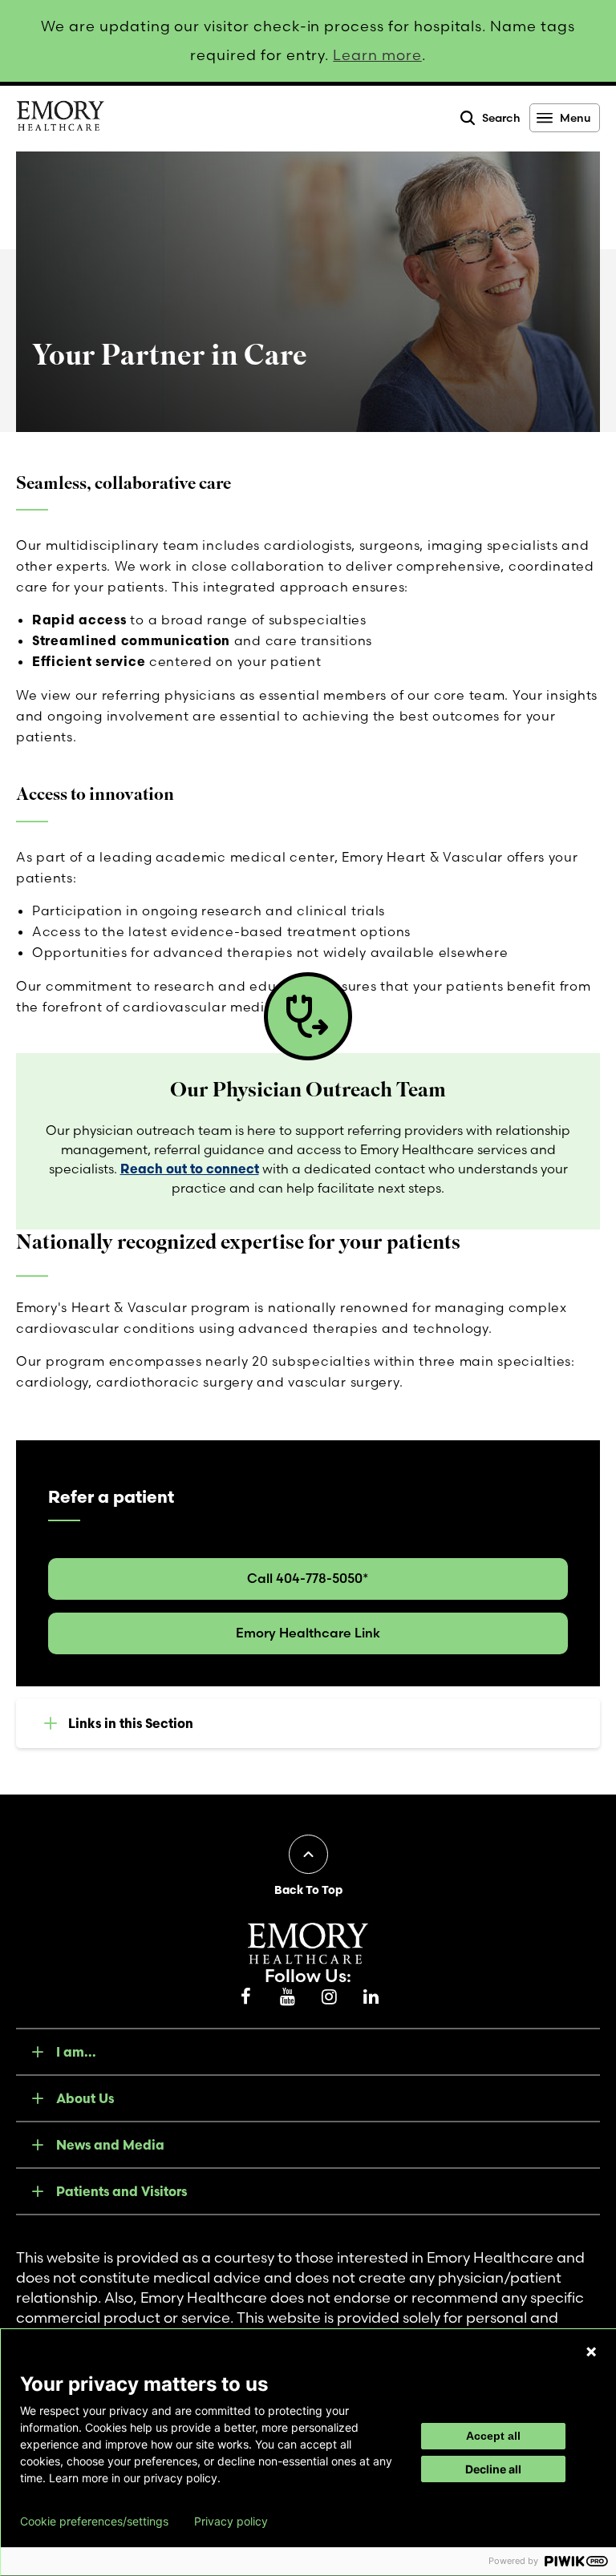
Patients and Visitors (122, 2191)
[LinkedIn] (371, 1997)
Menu (575, 118)
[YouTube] (287, 1997)
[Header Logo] (60, 119)
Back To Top (308, 1890)
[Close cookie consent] (591, 2352)
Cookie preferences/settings (94, 2521)
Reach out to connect (190, 1169)
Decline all (493, 2469)
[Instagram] (329, 1997)
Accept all (493, 2436)
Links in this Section (131, 1723)
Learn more (377, 55)
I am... (76, 2052)
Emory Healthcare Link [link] (308, 1633)
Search (501, 118)
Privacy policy (231, 2521)
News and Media (110, 2145)
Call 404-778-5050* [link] (308, 1578)
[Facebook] (245, 1997)
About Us (85, 2098)
